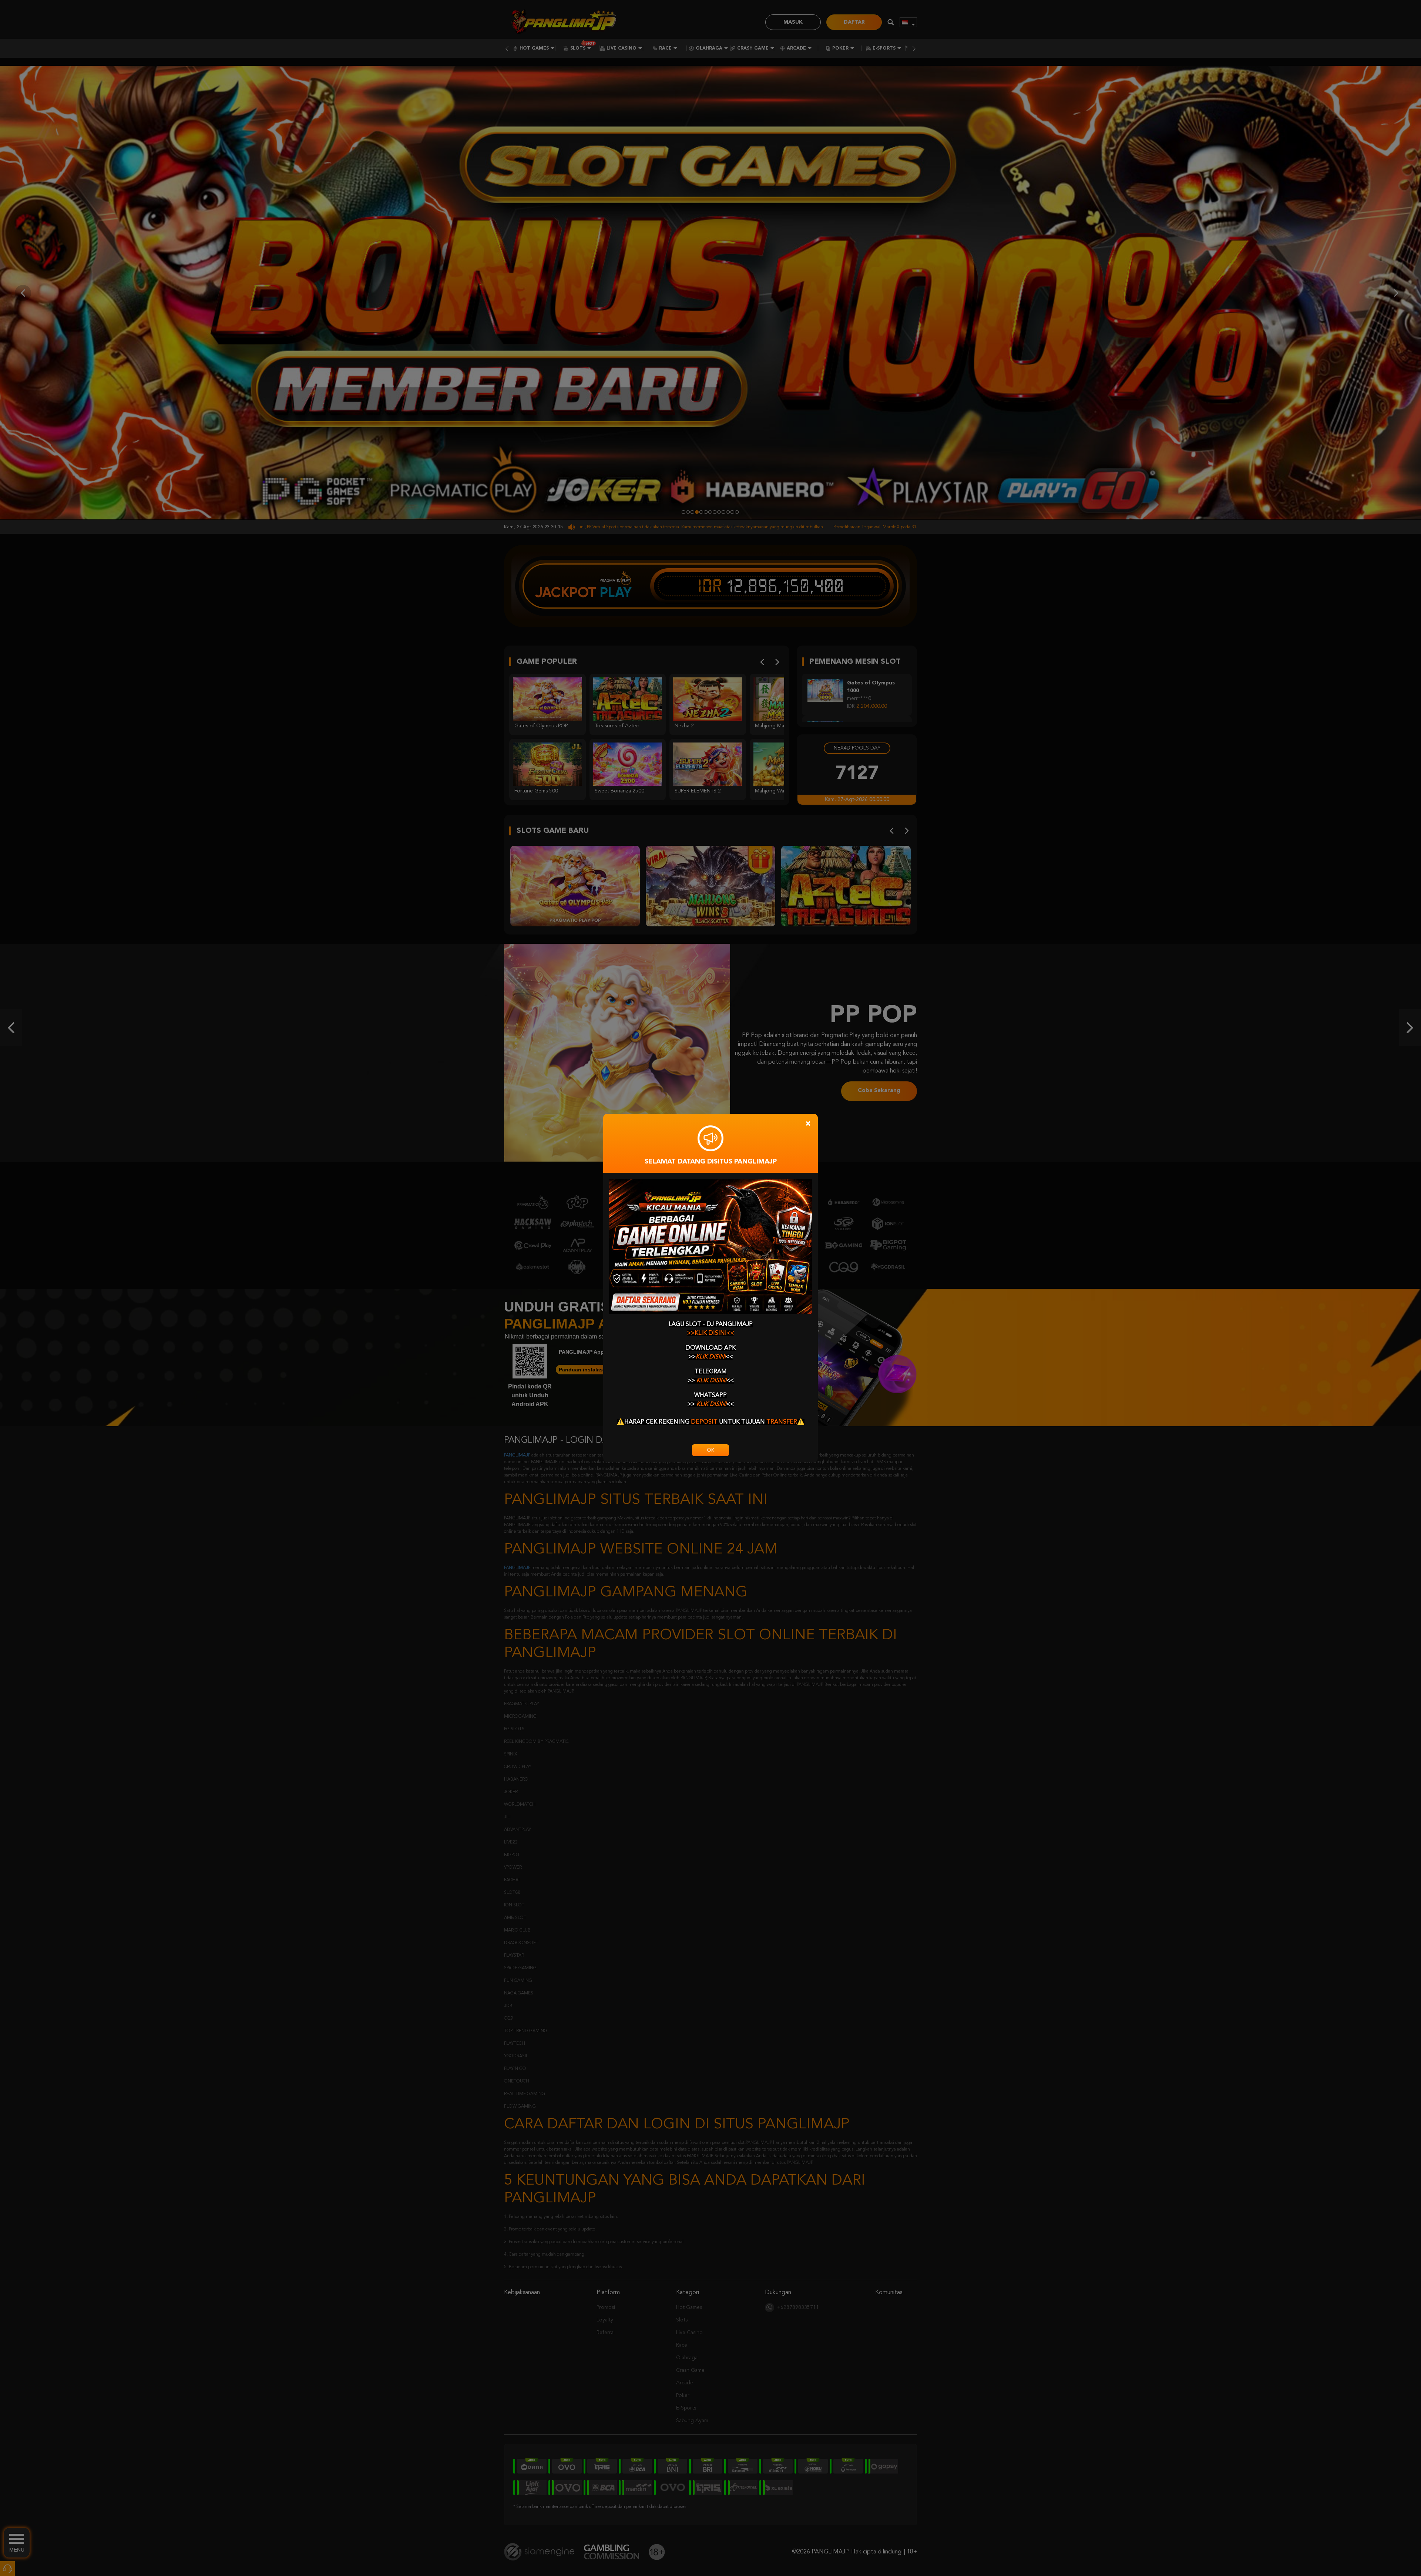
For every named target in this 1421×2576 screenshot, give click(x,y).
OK (710, 1450)
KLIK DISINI (711, 1357)
